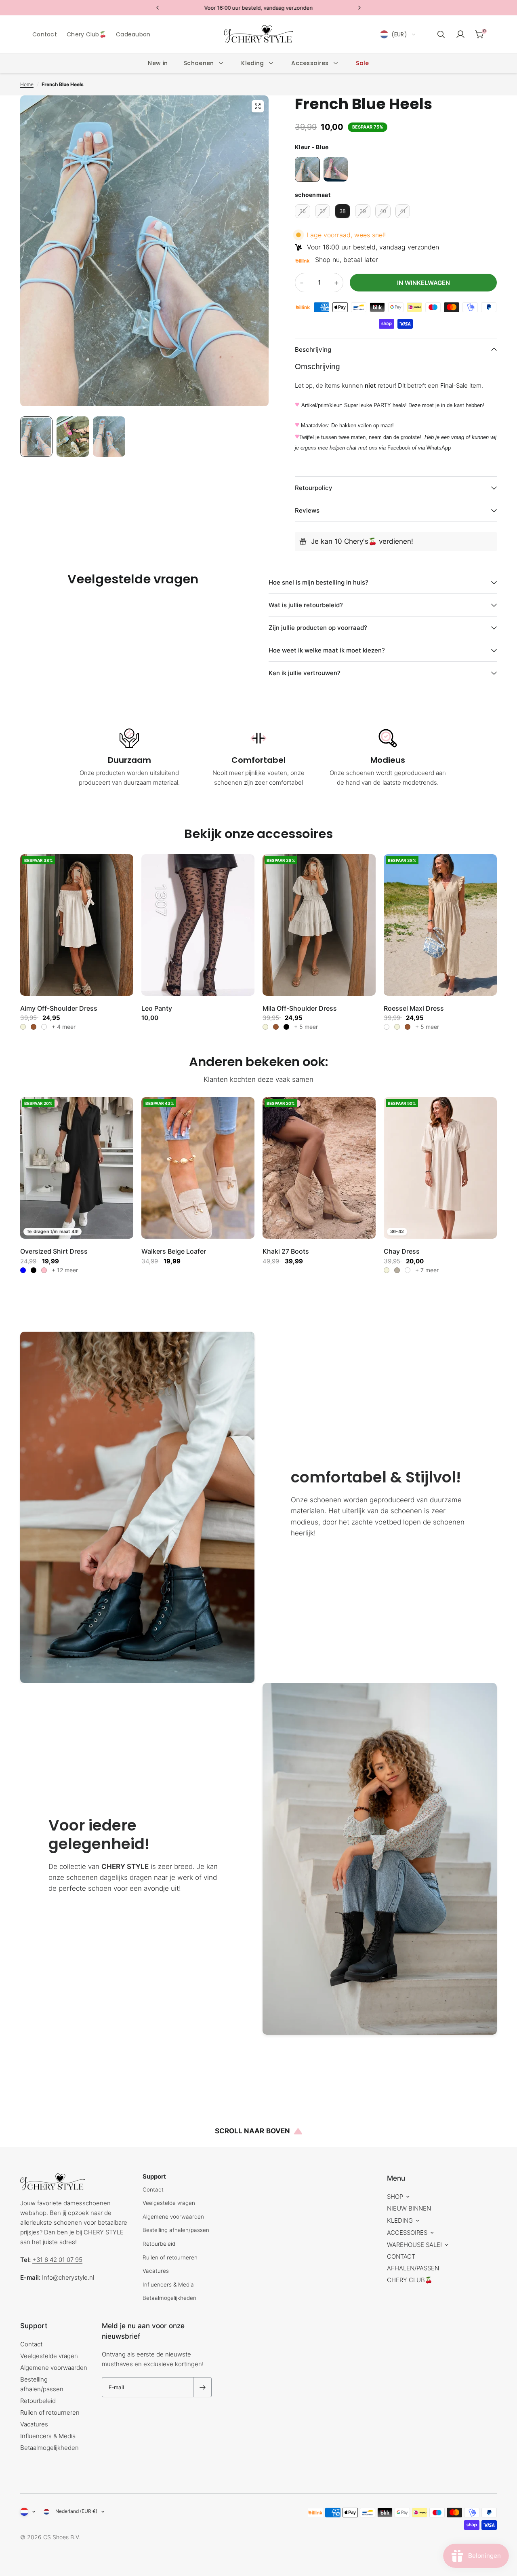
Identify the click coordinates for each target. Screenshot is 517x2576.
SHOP (395, 2197)
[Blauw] (387, 1027)
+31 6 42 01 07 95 (57, 2260)
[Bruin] (34, 1027)
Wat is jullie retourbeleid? (306, 605)
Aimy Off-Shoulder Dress (59, 1008)
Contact (45, 34)
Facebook (399, 448)
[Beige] (23, 1027)
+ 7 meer (427, 1270)
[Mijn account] (460, 34)
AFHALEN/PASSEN (413, 2268)
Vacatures (156, 2271)
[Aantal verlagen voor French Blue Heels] (302, 283)
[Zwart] (286, 1027)
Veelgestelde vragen (169, 2203)
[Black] (34, 1270)
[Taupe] (397, 1270)
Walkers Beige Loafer (174, 1251)
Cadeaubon (133, 34)
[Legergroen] (44, 1027)
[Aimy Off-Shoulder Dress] (77, 925)
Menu (396, 2178)
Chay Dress (402, 1251)
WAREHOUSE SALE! (414, 2245)
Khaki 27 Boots (286, 1251)
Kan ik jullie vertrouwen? (305, 673)
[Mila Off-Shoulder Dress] (319, 925)
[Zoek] (441, 34)
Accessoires (310, 63)
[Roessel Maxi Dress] (440, 925)
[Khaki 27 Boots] (319, 1168)
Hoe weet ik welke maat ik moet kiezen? (327, 650)
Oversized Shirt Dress (54, 1251)
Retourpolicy (314, 488)
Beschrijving (313, 349)
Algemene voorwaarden (173, 2217)
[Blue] (23, 1270)
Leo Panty (157, 1008)
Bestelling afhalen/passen (176, 2230)
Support (34, 2326)
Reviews (307, 510)
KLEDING (400, 2220)
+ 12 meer (65, 1270)
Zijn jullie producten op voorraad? (318, 628)
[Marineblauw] (408, 1270)
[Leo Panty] (198, 925)
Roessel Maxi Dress (414, 1008)
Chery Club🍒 (86, 34)
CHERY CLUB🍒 (410, 2280)
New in (158, 63)
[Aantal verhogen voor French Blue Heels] (336, 283)
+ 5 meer (306, 1027)
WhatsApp (439, 448)
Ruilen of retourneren (170, 2257)
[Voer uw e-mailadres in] (202, 2387)
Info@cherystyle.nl (68, 2277)
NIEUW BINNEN (409, 2208)
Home (27, 84)
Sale (362, 63)
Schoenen (199, 63)
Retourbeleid (159, 2244)
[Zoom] (258, 106)
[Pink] (44, 1270)
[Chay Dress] (440, 1168)
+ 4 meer (64, 1027)
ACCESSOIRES (407, 2233)
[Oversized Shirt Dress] (77, 1168)
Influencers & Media (168, 2285)
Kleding (252, 63)
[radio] (307, 169)
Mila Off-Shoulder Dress (300, 1008)
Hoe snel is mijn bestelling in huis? (318, 582)
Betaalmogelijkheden (169, 2298)
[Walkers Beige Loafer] (198, 1168)
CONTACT (401, 2256)
